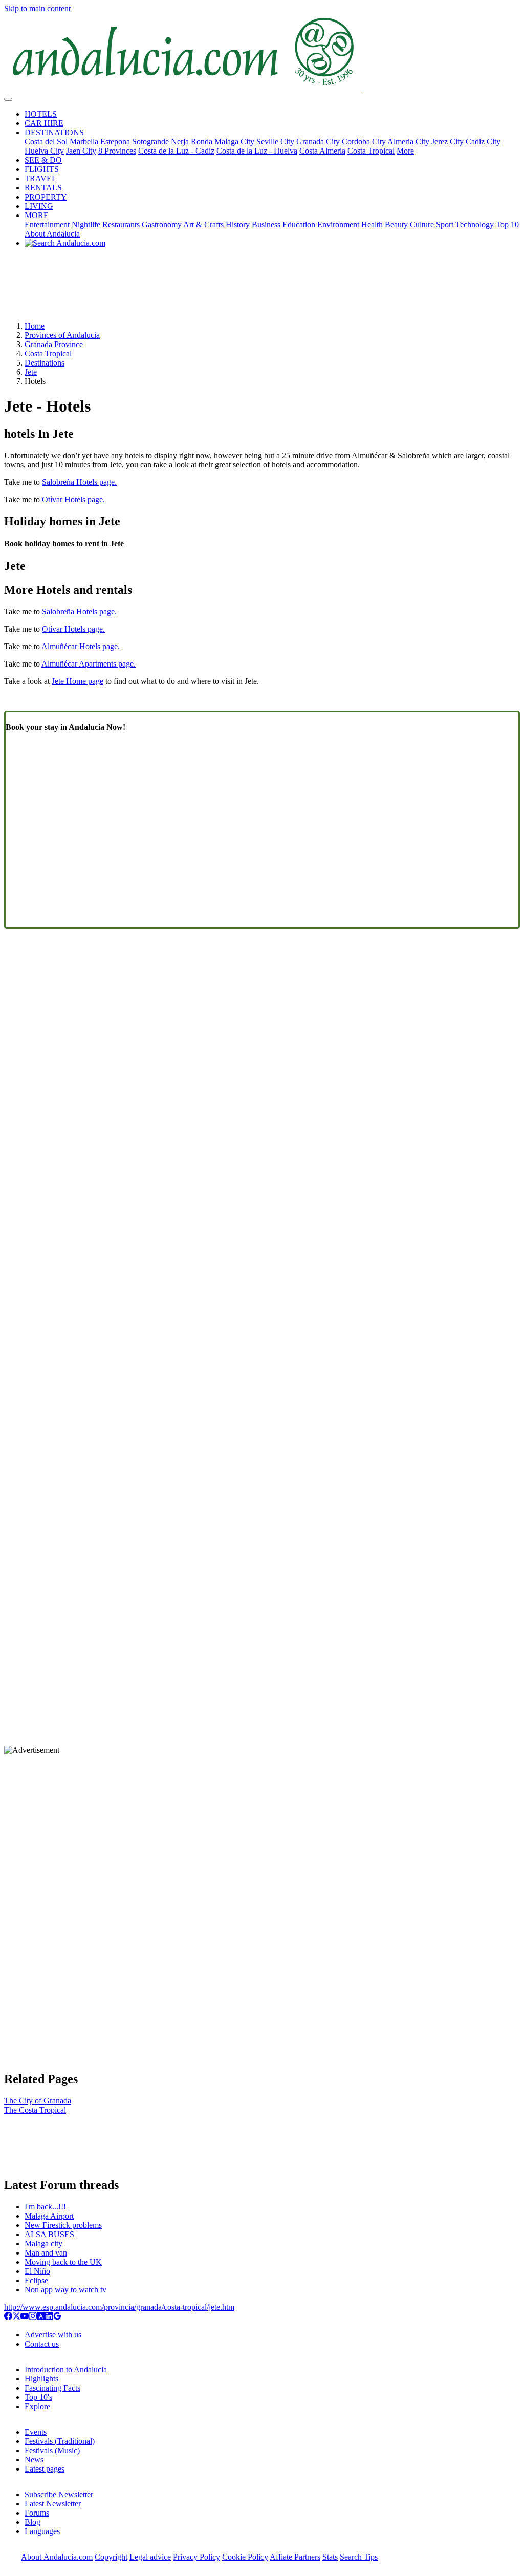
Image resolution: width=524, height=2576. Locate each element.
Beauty (396, 224)
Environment (338, 224)
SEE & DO (43, 160)
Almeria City (408, 142)
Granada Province (54, 344)
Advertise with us (53, 2335)
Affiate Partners (295, 2557)
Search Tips (359, 2557)
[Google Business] (57, 2317)
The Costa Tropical (35, 2110)
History (238, 224)
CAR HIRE (44, 123)
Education (299, 224)
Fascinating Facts (52, 2388)
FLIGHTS (42, 169)
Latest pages (45, 2469)
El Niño (37, 2271)
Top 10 (507, 224)
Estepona (115, 142)
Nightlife (86, 224)
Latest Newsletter (53, 2504)
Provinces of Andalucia (62, 335)
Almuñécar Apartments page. (89, 664)
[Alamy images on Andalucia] (41, 2317)
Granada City (318, 142)
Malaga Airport (49, 2216)
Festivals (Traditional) (60, 2441)
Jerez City (447, 142)
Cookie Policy (245, 2557)
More (405, 151)
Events (36, 2432)
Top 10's (38, 2397)
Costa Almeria (322, 151)
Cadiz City (483, 142)
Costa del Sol (46, 142)
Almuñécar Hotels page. (81, 646)
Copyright (111, 2557)
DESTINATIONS (54, 132)
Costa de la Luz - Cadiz (176, 151)
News (34, 2460)
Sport (445, 224)
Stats (330, 2557)
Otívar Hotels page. (73, 499)
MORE (37, 215)
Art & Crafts (203, 224)
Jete (31, 372)
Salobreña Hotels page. (79, 482)
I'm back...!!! (45, 2207)
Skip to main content (37, 8)
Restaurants (121, 224)
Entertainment (47, 224)
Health (372, 224)
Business (266, 224)
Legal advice (150, 2557)
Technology (475, 224)
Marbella (84, 142)
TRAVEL (41, 178)
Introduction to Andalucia (66, 2369)
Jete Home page (78, 681)
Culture (422, 224)
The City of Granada (38, 2101)
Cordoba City (364, 142)
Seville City (275, 142)
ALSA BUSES (49, 2234)
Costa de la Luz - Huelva (257, 151)
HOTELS (41, 114)
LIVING (39, 206)
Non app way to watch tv (65, 2290)
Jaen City (81, 151)
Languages (42, 2531)
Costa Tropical (371, 151)
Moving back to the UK (63, 2262)
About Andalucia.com (57, 2557)
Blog (32, 2522)
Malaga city (43, 2244)
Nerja (180, 142)
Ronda (202, 142)
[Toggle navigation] (8, 99)
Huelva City (44, 151)
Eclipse (36, 2280)
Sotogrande (150, 142)
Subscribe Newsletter (59, 2494)
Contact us (42, 2344)
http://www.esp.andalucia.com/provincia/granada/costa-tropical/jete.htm (119, 2307)
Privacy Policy (196, 2557)
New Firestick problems (63, 2225)
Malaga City (234, 142)
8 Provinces (117, 151)
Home (35, 326)
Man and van (46, 2253)
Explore (37, 2406)
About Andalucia (52, 234)
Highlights (41, 2379)
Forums (37, 2513)
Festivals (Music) (52, 2450)
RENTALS (43, 188)
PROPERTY (46, 197)
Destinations (45, 363)
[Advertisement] (262, 288)
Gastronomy (162, 224)
